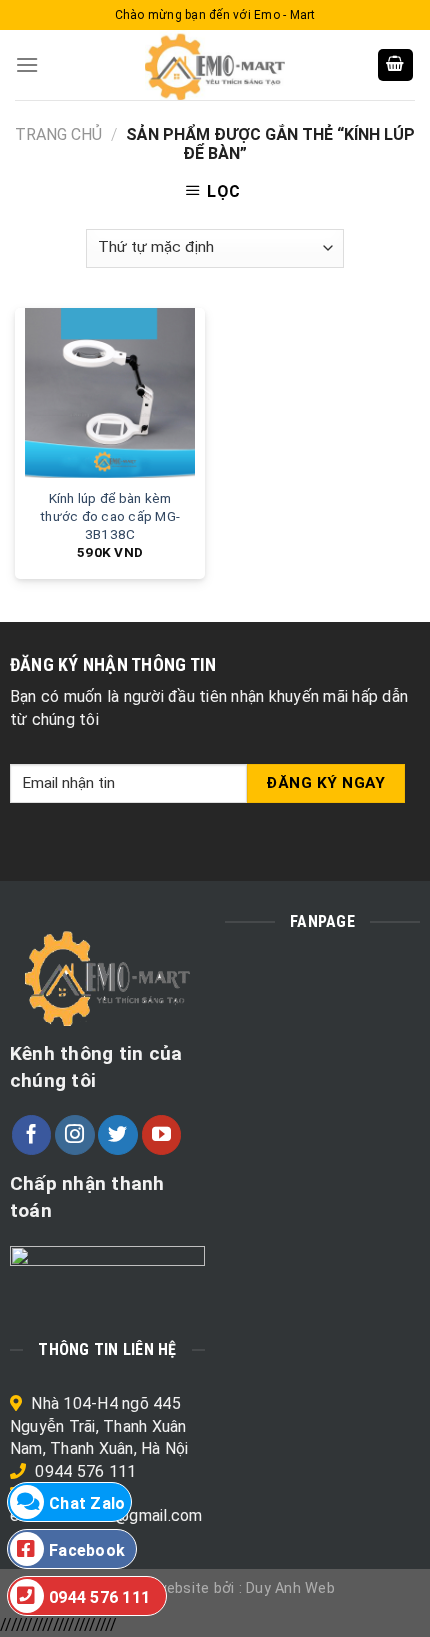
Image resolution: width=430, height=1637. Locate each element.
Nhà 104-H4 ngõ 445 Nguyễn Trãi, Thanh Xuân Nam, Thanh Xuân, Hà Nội (99, 1426)
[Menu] (27, 64)
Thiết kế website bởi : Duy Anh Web (215, 1588)
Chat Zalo (87, 1503)
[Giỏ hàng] (396, 65)
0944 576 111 (85, 1471)
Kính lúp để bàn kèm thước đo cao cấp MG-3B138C (110, 515)
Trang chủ (58, 134)
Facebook (87, 1550)
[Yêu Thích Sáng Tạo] (215, 65)
